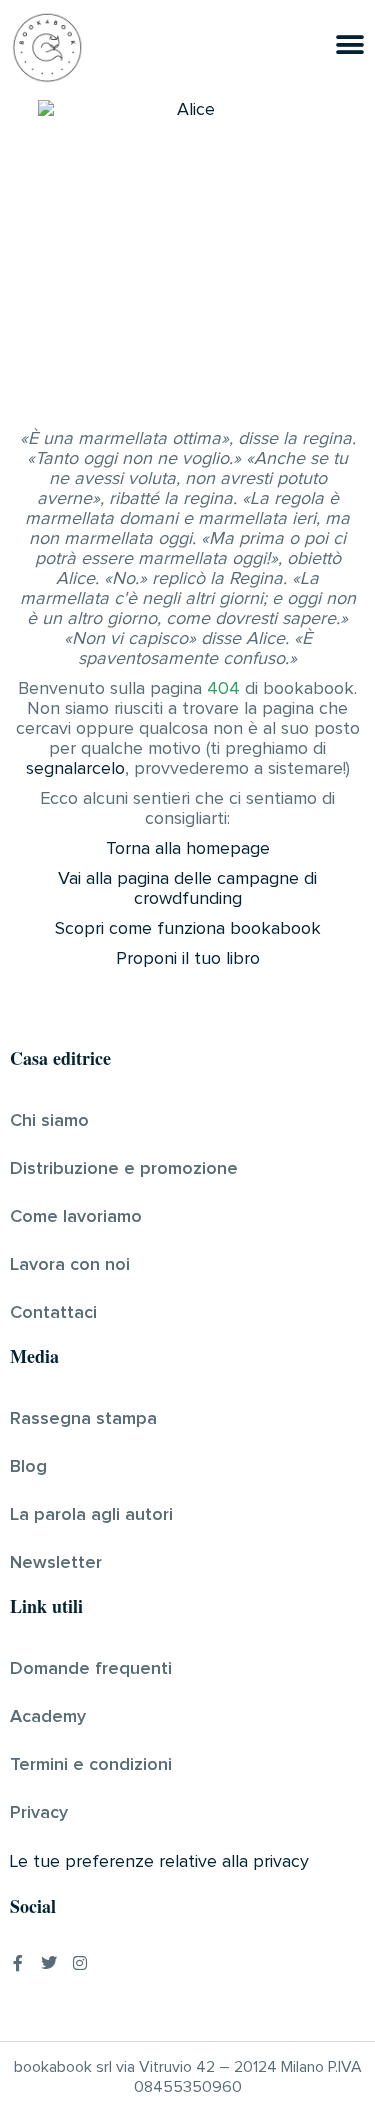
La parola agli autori (91, 1515)
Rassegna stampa (83, 1419)
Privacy (39, 1813)
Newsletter (56, 1563)
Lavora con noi (70, 1265)
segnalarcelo (75, 769)
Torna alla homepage (188, 849)
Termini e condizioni (91, 1765)
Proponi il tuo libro (188, 959)
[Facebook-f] (18, 1963)
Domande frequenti (91, 1669)
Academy (48, 1717)
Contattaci (53, 1313)
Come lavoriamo (76, 1217)
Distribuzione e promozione (124, 1169)
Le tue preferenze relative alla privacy (159, 1862)
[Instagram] (80, 1963)
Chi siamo (49, 1121)
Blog (28, 1467)
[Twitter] (49, 1963)
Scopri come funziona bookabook (188, 929)
